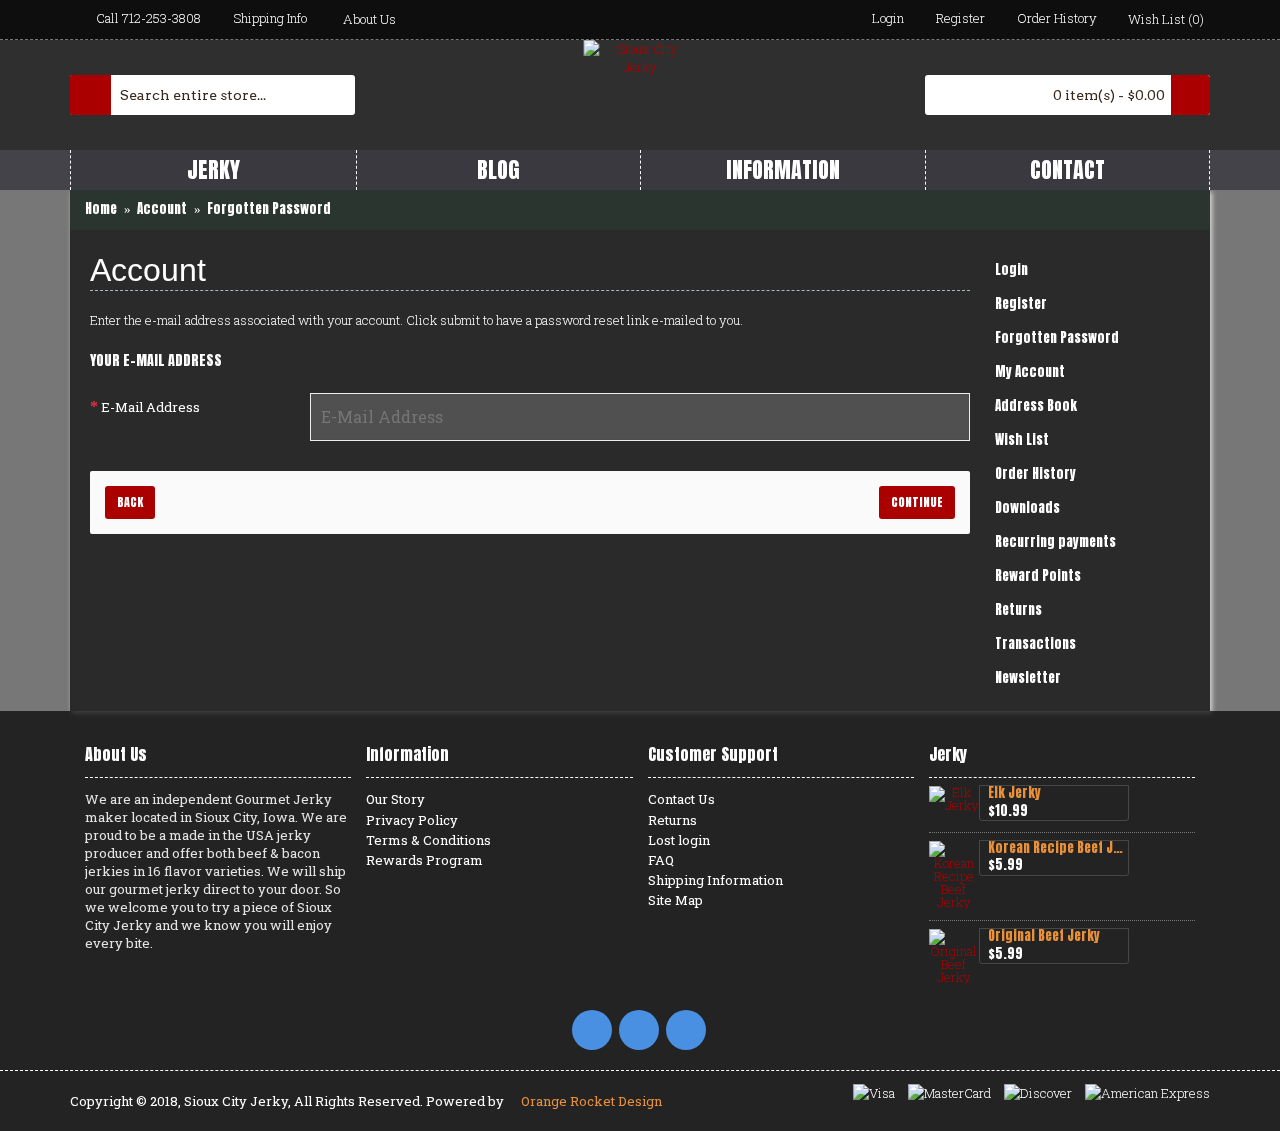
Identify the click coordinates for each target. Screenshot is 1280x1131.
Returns (1018, 609)
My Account (1030, 371)
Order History (1035, 473)
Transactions (1035, 643)
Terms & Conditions (428, 840)
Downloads (1027, 507)
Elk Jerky (1014, 793)
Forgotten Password (1057, 337)
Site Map (675, 900)
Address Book (1036, 405)
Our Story (395, 799)
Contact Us (681, 799)
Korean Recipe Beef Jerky (1058, 848)
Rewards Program (424, 860)
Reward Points (1038, 575)
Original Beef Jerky (1044, 936)
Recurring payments (1055, 541)
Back (130, 502)
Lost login (679, 840)
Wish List (1022, 439)
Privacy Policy (412, 820)
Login (1011, 269)
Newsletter (1028, 677)
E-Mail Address (150, 407)
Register (1021, 303)
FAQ (661, 860)
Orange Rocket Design (590, 1101)
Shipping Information (715, 880)
